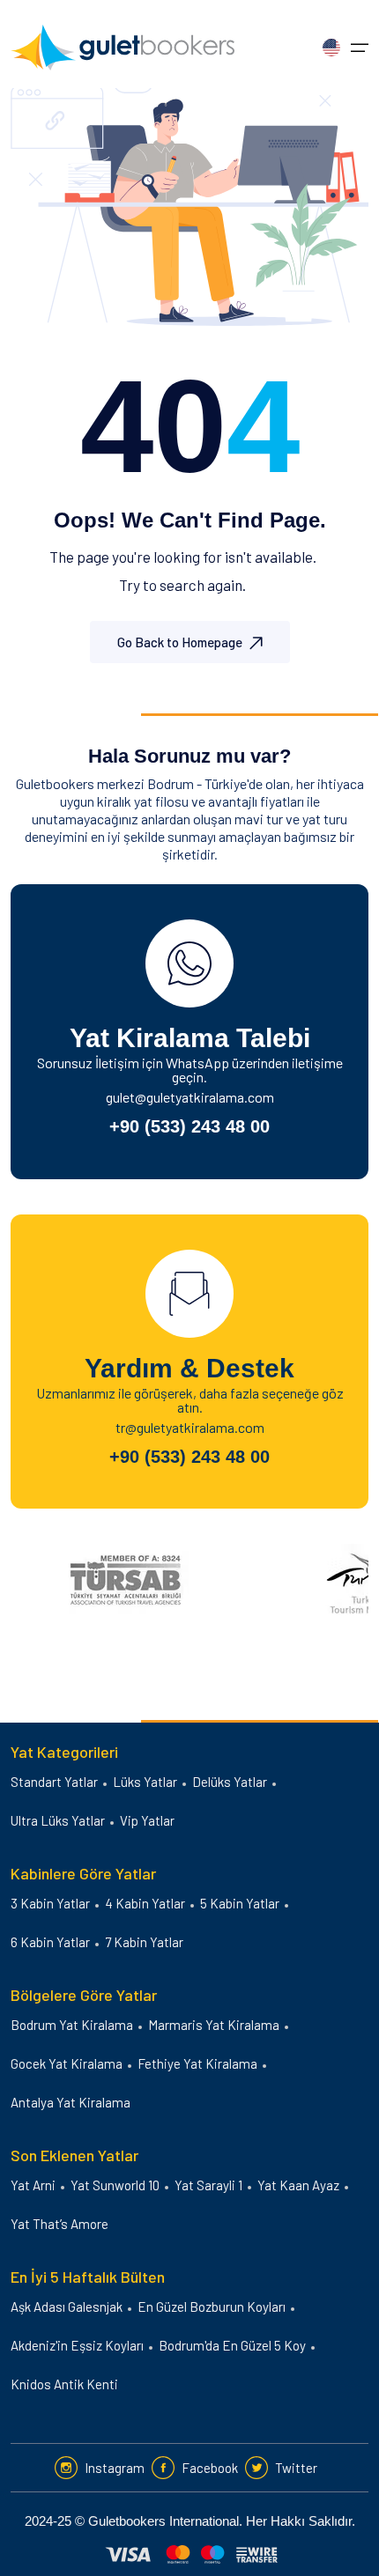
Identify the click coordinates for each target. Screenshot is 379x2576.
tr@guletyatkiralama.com (190, 1427)
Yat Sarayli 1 (208, 2185)
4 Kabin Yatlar (145, 1903)
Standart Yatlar (54, 1782)
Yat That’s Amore (59, 2224)
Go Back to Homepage (180, 642)
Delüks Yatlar (230, 1782)
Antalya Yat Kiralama (71, 2102)
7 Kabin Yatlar (144, 1942)
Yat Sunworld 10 (115, 2185)
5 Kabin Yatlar (240, 1903)
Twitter (296, 2468)
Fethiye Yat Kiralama (197, 2063)
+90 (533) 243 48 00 (189, 1126)
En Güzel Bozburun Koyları (212, 2307)
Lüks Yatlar (145, 1782)
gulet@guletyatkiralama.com (190, 1097)
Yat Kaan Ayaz (298, 2185)
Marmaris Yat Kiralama (214, 2025)
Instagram (115, 2468)
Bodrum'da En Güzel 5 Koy (232, 2345)
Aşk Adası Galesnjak (67, 2307)
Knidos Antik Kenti (64, 2384)
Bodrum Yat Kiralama (72, 2025)
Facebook (210, 2468)
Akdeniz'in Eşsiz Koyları (77, 2345)
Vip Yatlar (147, 1820)
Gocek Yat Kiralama (67, 2063)
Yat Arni (33, 2185)
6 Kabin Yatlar (50, 1942)
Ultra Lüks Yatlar (58, 1820)
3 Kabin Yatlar (50, 1903)
